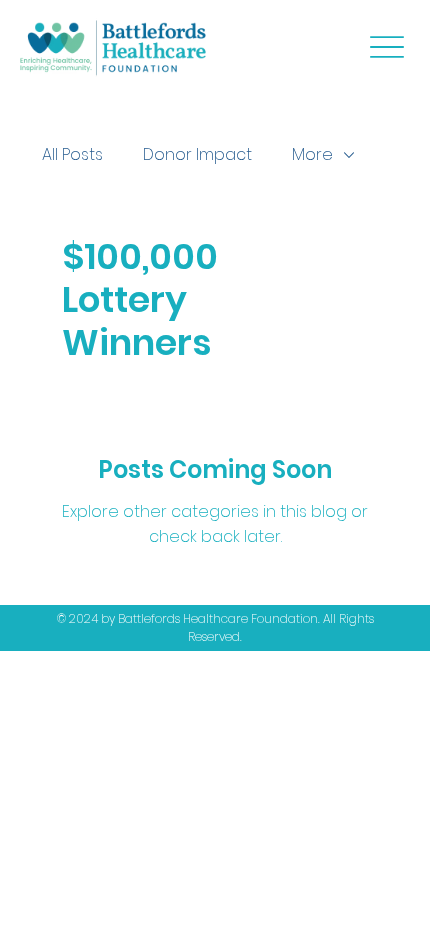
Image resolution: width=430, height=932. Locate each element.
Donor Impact (197, 154)
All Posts (72, 154)
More (312, 154)
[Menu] (386, 47)
